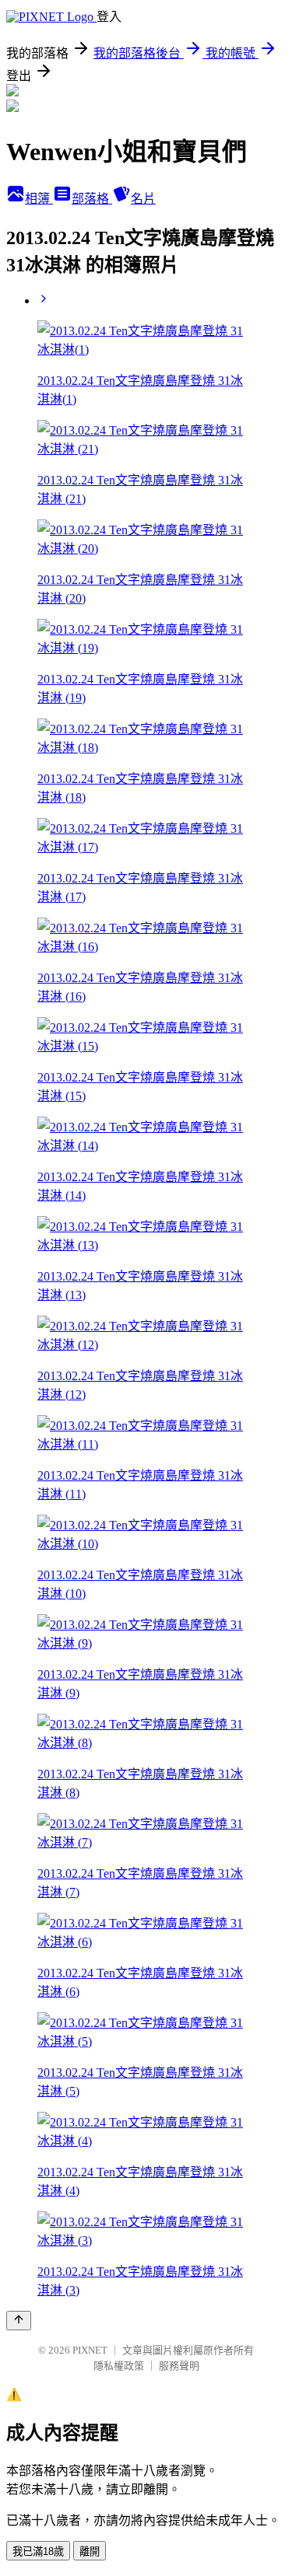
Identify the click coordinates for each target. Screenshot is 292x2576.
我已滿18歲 (38, 2552)
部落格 (92, 199)
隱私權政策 (119, 2366)
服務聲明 (179, 2366)
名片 (143, 199)
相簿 (39, 199)
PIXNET (90, 2350)
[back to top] (19, 2321)
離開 (90, 2552)
